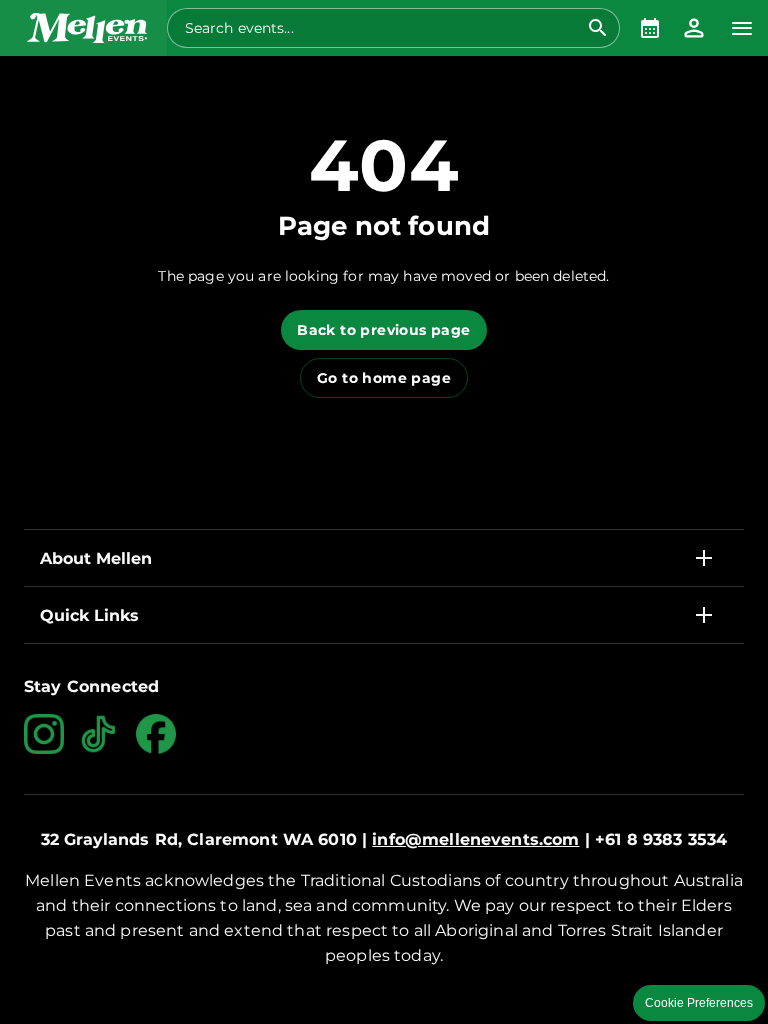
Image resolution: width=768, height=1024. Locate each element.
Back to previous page (383, 330)
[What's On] (650, 28)
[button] (83, 28)
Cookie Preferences (699, 1003)
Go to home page (384, 378)
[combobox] (381, 28)
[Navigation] (742, 28)
